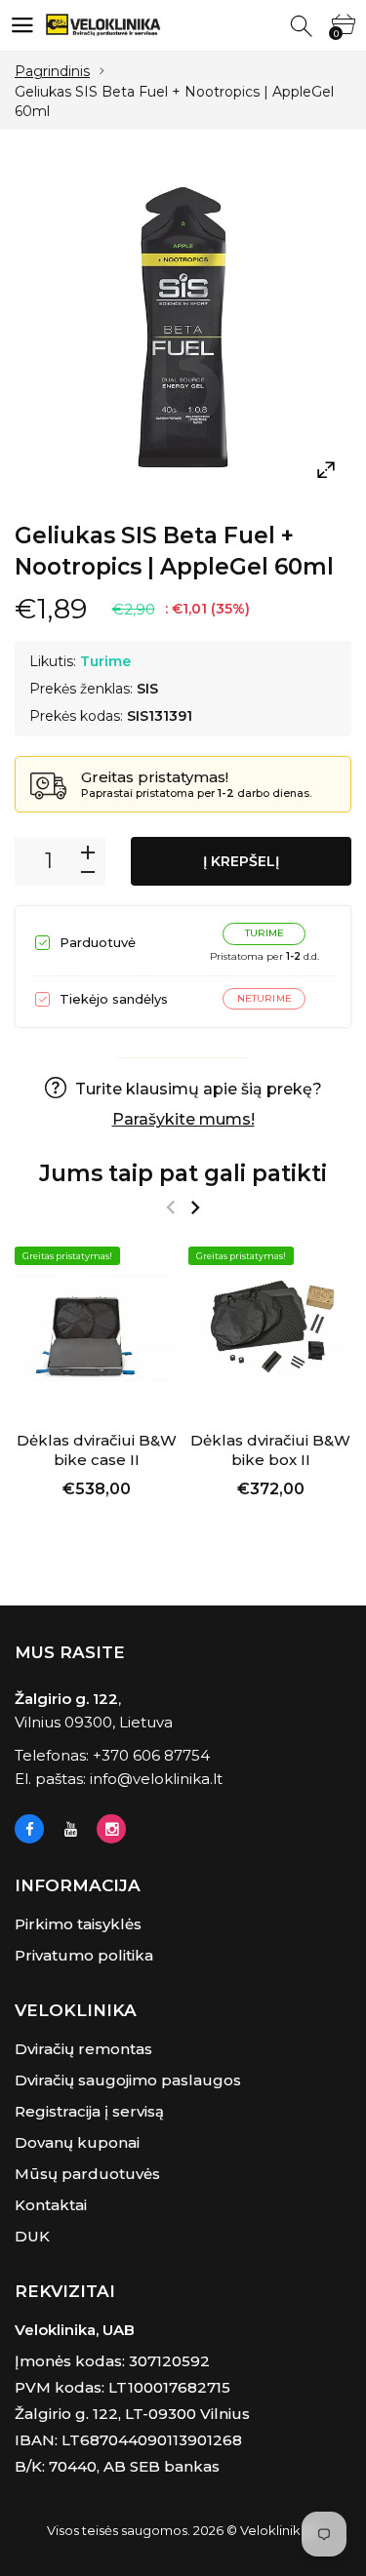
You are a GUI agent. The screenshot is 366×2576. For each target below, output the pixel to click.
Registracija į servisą (89, 2111)
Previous (170, 1208)
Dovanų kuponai (77, 2142)
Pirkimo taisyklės (78, 1924)
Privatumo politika (84, 1955)
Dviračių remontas (83, 2049)
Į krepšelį (241, 861)
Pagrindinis (52, 71)
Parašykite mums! (183, 1119)
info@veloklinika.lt (156, 1779)
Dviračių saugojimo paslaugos (128, 2080)
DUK (32, 2236)
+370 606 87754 (151, 1755)
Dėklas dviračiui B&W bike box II (270, 1450)
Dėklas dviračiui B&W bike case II (97, 1450)
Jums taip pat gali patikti (183, 1173)
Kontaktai (51, 2205)
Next (195, 1208)
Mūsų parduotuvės (87, 2174)
